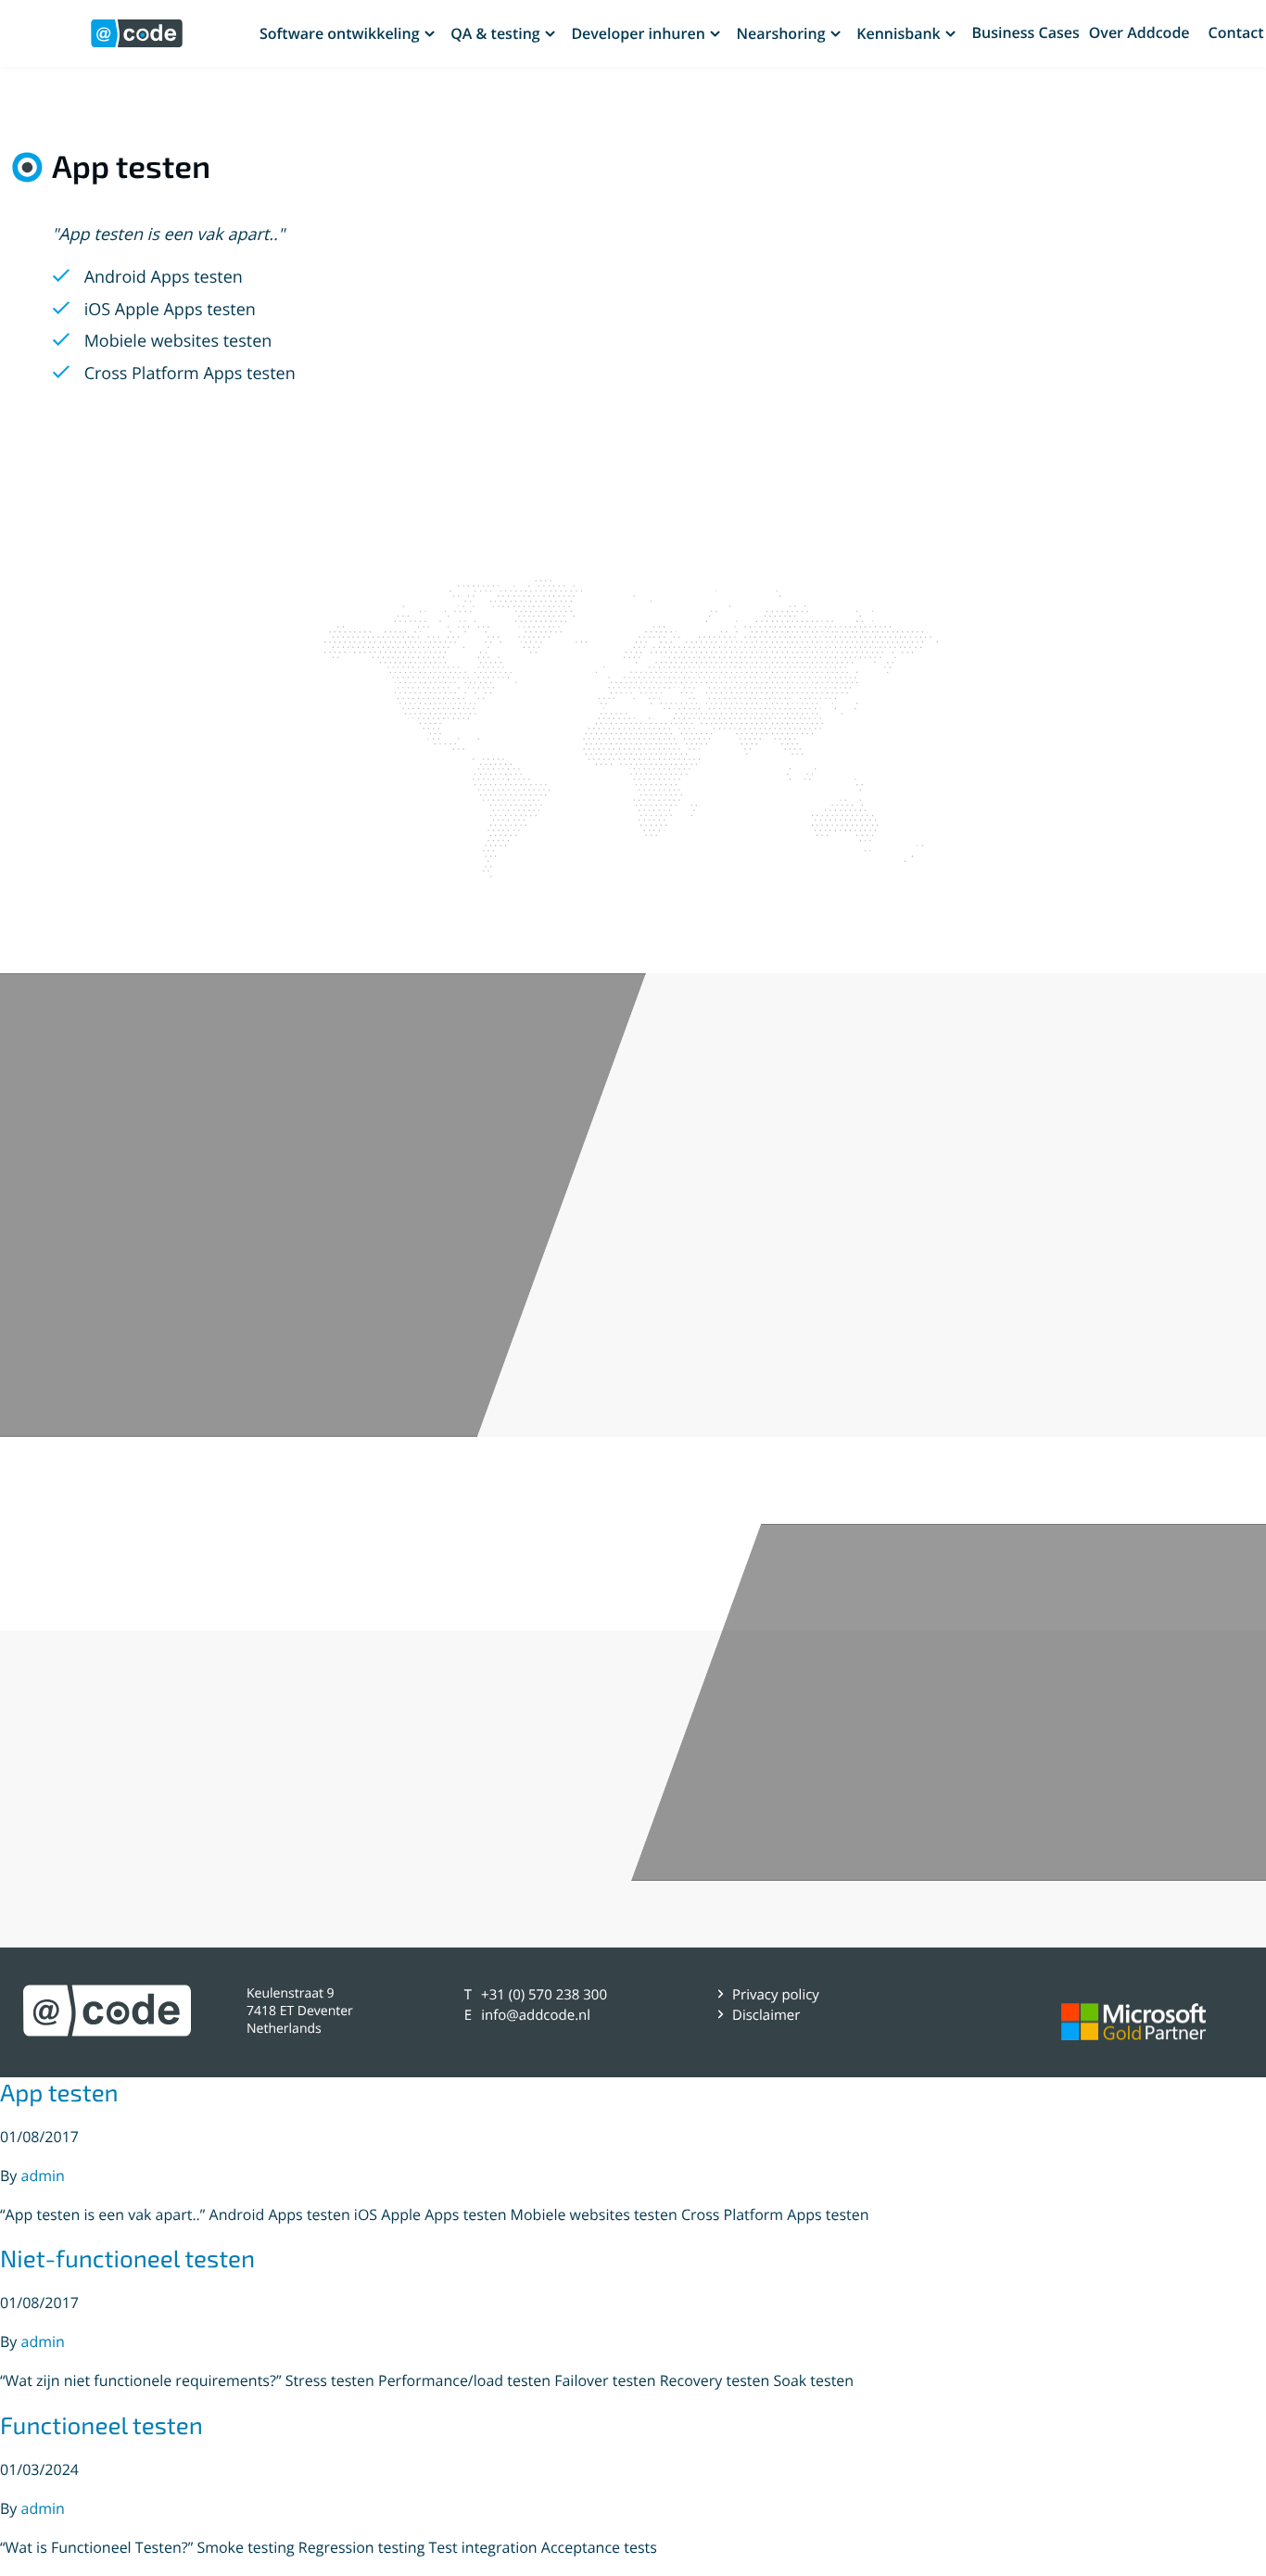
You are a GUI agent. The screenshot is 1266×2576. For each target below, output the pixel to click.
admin (43, 2176)
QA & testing (495, 33)
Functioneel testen (101, 2425)
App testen (59, 2093)
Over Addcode (1139, 33)
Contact (1236, 33)
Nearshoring (780, 33)
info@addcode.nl (536, 2015)
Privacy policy (776, 1995)
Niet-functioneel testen (127, 2259)
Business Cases (1025, 32)
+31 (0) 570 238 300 (544, 1995)
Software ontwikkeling (340, 33)
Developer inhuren (638, 33)
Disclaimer (766, 2015)
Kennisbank (899, 33)
